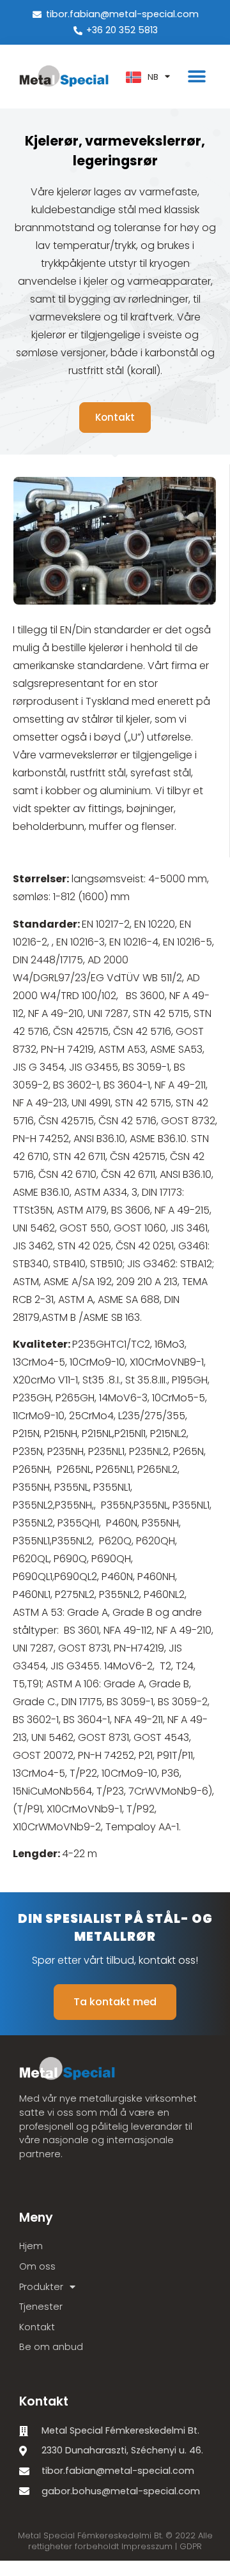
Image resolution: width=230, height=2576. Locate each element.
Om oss (37, 2266)
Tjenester (41, 2307)
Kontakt (37, 2327)
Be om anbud (51, 2347)
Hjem (31, 2246)
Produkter (41, 2287)
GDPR (191, 2546)
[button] (196, 77)
